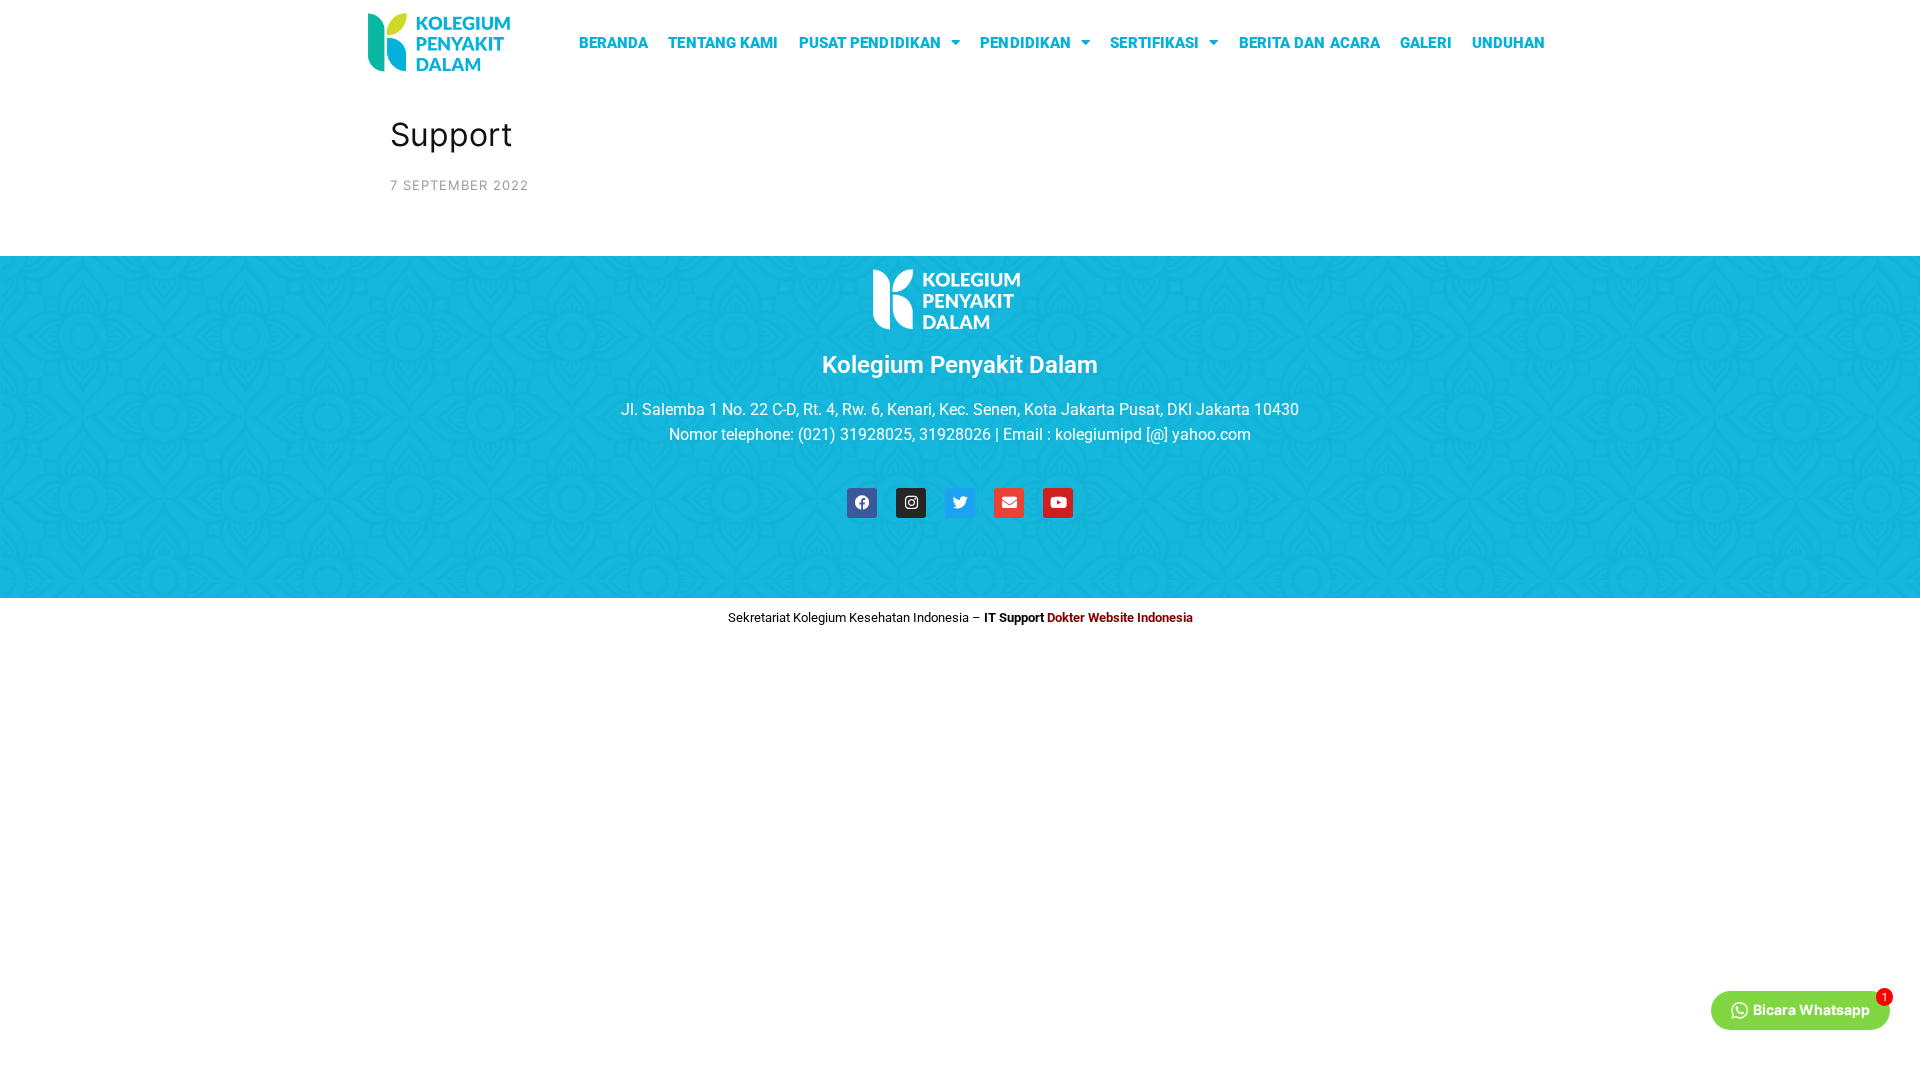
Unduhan (1509, 43)
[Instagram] (911, 503)
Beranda (614, 43)
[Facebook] (862, 503)
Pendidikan (1025, 43)
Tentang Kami (723, 43)
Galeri (1426, 43)
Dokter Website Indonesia (1120, 617)
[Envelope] (1009, 503)
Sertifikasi (1154, 43)
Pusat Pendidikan (870, 43)
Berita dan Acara (1310, 43)
